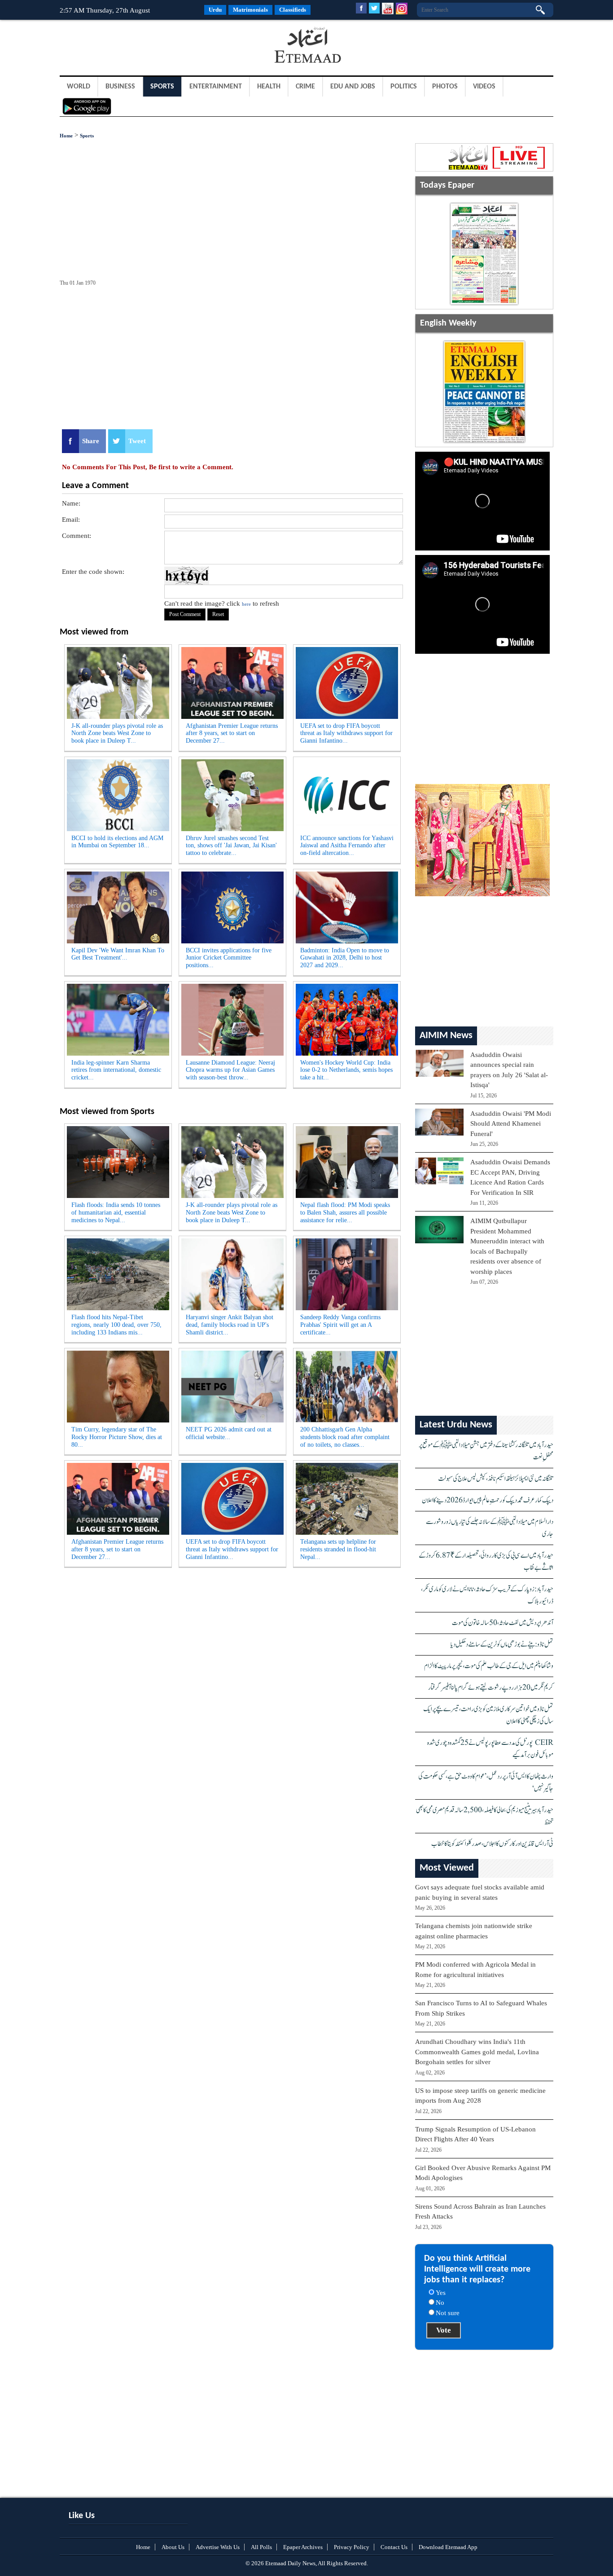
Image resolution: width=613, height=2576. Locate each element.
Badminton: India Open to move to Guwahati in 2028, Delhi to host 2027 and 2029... (345, 958)
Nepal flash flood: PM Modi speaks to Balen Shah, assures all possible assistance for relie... (345, 1213)
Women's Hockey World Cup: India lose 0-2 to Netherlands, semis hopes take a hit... (346, 1070)
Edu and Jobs (353, 87)
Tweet (137, 441)
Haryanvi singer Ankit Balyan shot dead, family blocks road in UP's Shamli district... (230, 1325)
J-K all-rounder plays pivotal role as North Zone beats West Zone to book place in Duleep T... (117, 733)
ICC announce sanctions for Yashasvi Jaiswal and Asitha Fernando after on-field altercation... (347, 846)
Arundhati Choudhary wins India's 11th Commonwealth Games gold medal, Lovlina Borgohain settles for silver (477, 2052)
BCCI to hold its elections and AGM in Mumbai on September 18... (117, 842)
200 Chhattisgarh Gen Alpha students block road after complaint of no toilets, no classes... (345, 1437)
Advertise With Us (218, 2547)
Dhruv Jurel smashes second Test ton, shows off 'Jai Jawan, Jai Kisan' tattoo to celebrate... (231, 846)
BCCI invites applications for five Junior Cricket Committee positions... (229, 958)
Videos (484, 87)
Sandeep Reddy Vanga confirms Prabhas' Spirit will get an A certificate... (340, 1325)
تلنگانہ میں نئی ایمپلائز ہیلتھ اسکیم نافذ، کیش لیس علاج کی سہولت (496, 1479)
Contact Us (394, 2547)
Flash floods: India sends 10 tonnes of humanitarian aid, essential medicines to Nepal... (116, 1213)
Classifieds (293, 10)
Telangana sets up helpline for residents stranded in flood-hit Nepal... (338, 1549)
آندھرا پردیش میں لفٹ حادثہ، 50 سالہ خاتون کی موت (503, 1623)
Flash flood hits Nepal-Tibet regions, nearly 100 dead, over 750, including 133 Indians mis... (116, 1325)
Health (269, 87)
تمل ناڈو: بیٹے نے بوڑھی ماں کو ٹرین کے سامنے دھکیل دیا (502, 1645)
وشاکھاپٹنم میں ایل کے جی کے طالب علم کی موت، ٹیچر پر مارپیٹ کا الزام (489, 1666)
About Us (173, 2547)
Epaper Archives (303, 2547)
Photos (445, 87)
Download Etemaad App (448, 2547)
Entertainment (216, 87)
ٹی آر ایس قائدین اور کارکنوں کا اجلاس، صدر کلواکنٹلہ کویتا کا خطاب (492, 1844)
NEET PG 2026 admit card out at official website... (229, 1433)
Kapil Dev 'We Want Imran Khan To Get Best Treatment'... (118, 954)
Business (120, 87)
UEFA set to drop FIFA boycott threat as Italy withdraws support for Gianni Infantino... (346, 733)
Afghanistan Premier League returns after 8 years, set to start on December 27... (232, 733)
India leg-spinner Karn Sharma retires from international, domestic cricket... (116, 1070)
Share (91, 441)
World (79, 87)
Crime (305, 87)
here (246, 604)
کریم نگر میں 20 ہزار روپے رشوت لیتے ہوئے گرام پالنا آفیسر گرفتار (491, 1688)
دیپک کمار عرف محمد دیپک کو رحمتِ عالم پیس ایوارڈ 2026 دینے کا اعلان (488, 1500)
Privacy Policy (352, 2547)
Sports (162, 87)
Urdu (215, 10)
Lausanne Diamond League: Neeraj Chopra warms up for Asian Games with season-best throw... (230, 1070)
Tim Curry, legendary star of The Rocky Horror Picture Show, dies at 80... (117, 1437)
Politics (404, 87)
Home (66, 136)
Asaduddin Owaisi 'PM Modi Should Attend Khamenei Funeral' (511, 1124)
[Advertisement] (131, 47)
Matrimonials (250, 10)
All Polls (261, 2547)
